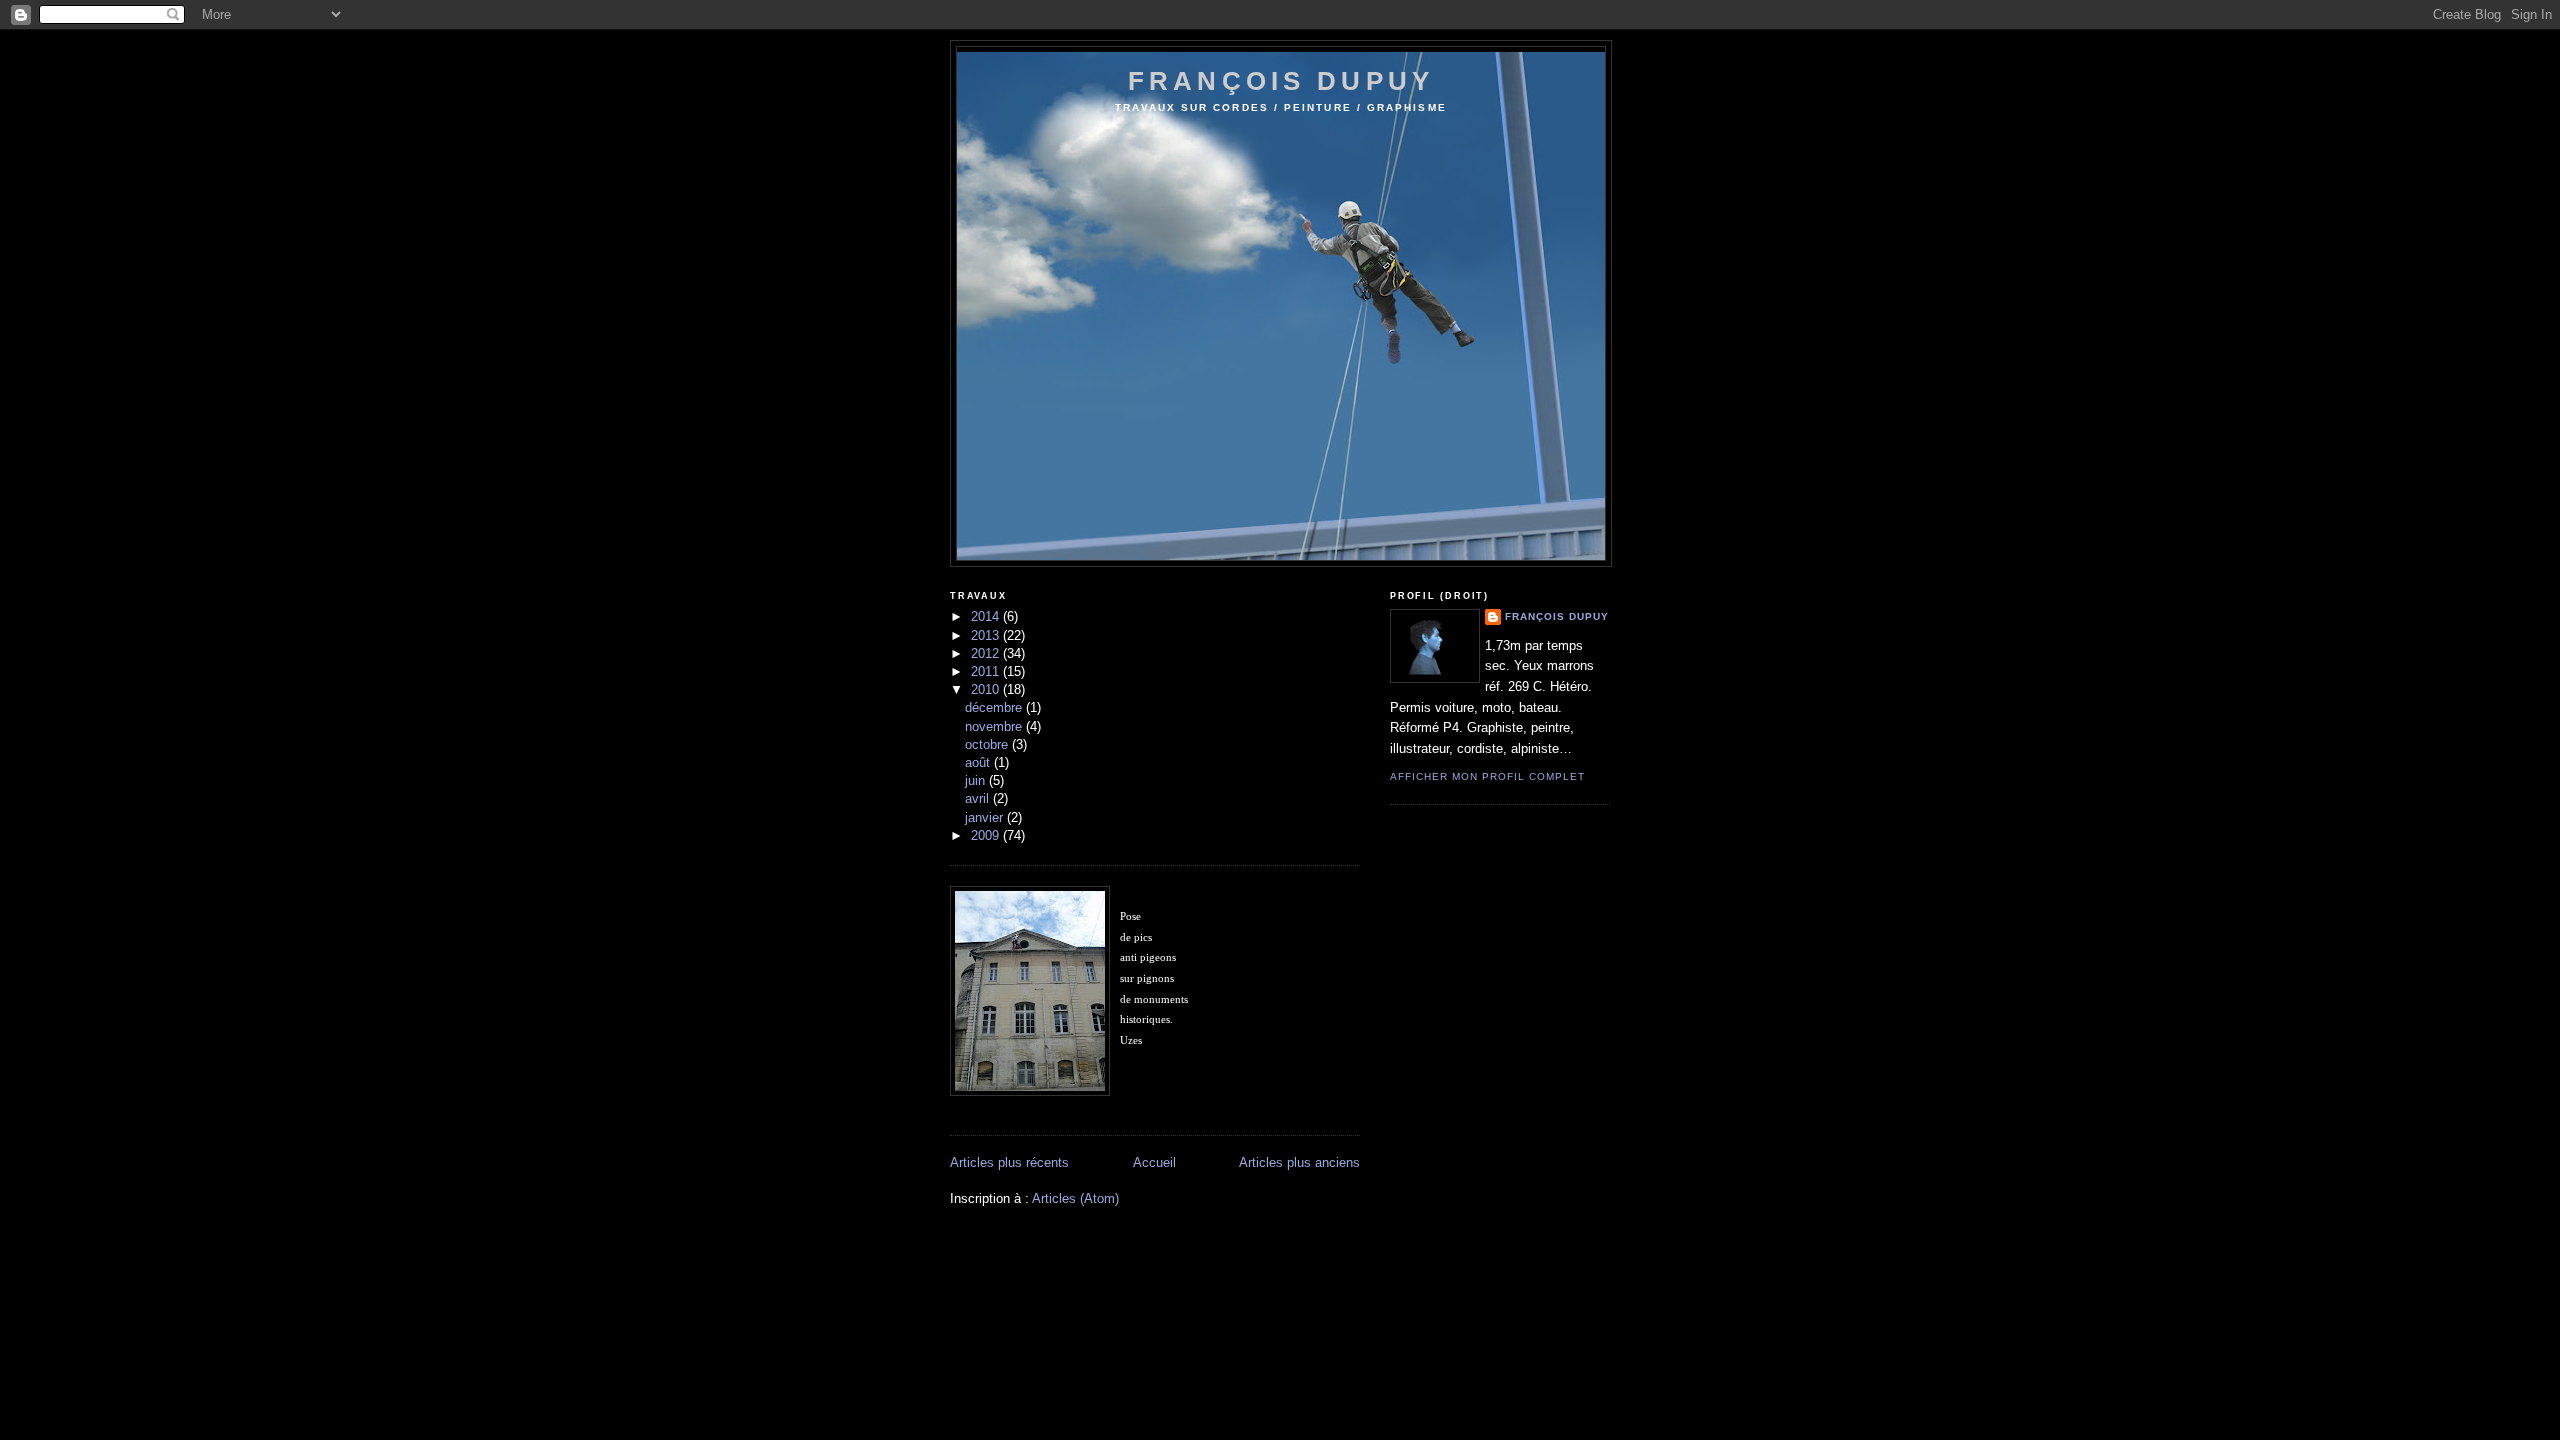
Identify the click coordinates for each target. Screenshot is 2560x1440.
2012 (987, 653)
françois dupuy (1281, 81)
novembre (995, 726)
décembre (995, 707)
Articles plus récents (1009, 1162)
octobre (988, 744)
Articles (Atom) (1075, 1198)
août (979, 762)
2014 (987, 616)
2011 (987, 671)
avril (979, 798)
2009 (987, 835)
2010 (987, 689)
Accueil (1154, 1162)
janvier (986, 817)
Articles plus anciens (1299, 1162)
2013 (987, 635)
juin (977, 780)
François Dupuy (1557, 616)
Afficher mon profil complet (1487, 776)
